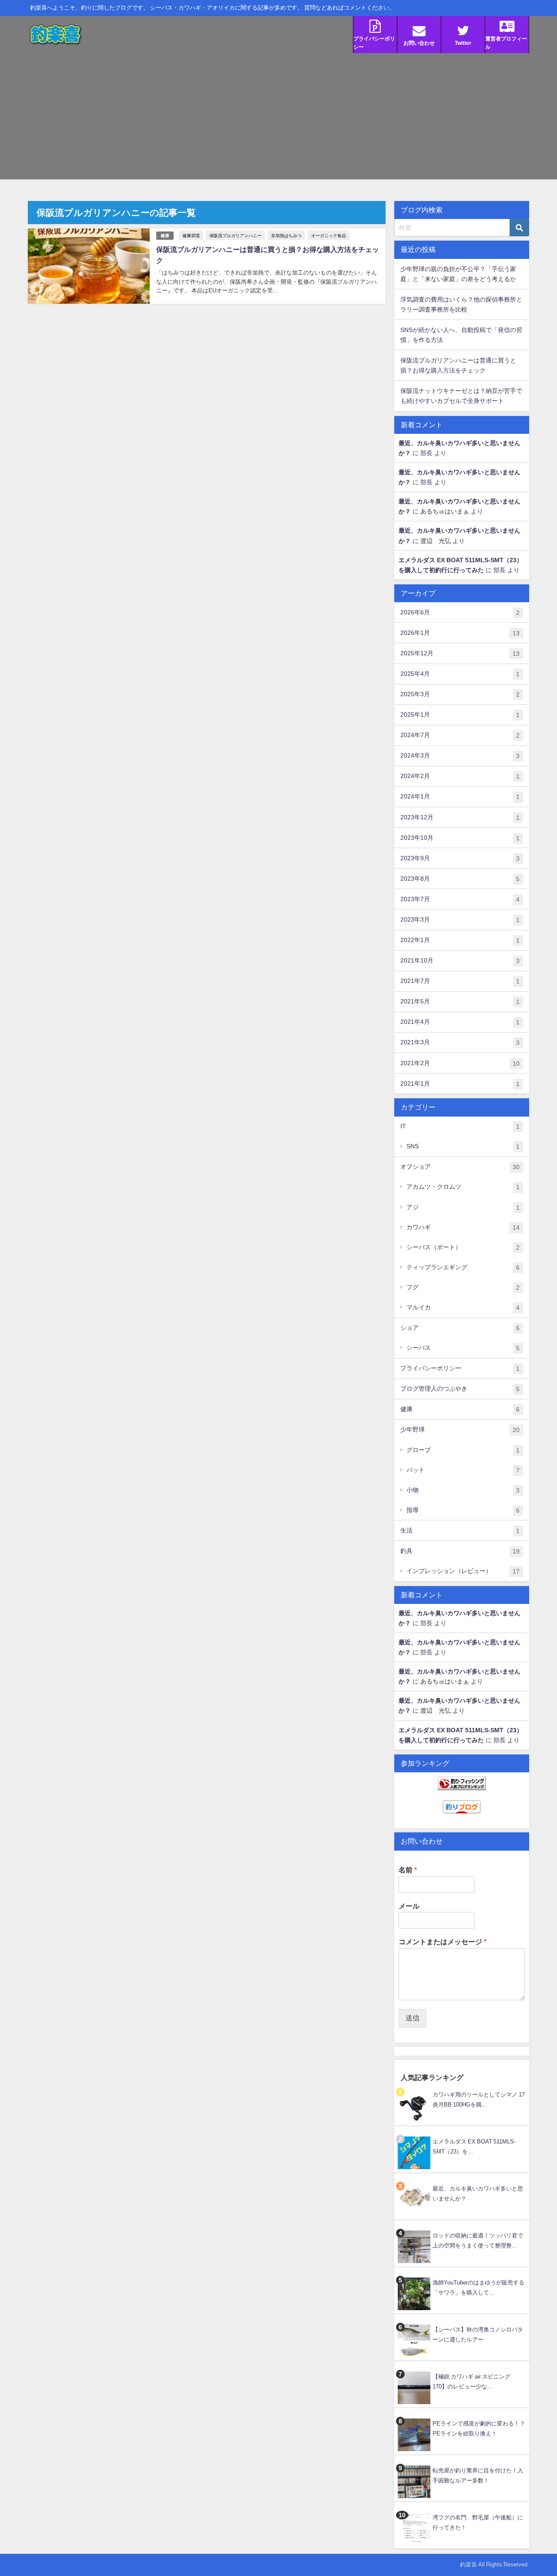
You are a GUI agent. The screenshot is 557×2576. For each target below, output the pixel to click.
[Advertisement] (278, 118)
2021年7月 (460, 981)
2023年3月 (460, 920)
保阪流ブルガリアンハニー (235, 235)
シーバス (463, 1348)
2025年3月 (460, 694)
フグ (463, 1287)
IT (460, 1126)
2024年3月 (460, 756)
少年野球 (460, 1430)
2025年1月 (460, 715)
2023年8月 (460, 879)
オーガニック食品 (329, 235)
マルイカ (463, 1307)
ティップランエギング (463, 1267)
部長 (426, 453)
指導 (463, 1510)
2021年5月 (460, 1001)
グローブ (463, 1450)
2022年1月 (460, 940)
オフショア (460, 1167)
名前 (408, 1870)
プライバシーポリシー (460, 1368)
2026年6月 (460, 612)
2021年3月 (460, 1042)
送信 (413, 2018)
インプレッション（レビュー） (463, 1571)
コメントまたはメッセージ (443, 1942)
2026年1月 (460, 633)
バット (463, 1470)
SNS (463, 1146)
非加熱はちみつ (286, 235)
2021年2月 (460, 1063)
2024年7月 (460, 735)
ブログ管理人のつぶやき (460, 1389)
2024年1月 (460, 797)
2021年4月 (460, 1022)
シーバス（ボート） (463, 1247)
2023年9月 (460, 858)
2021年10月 (460, 961)
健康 (165, 236)
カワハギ (463, 1227)
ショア (460, 1328)
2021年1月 (460, 1084)
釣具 (460, 1551)
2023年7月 (460, 899)
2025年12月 (460, 653)
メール (409, 1906)
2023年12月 (460, 817)
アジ (463, 1207)
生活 (460, 1531)
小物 (463, 1490)
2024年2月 (460, 776)
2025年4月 (460, 674)
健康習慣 (191, 235)
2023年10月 (460, 838)
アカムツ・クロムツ (463, 1187)
